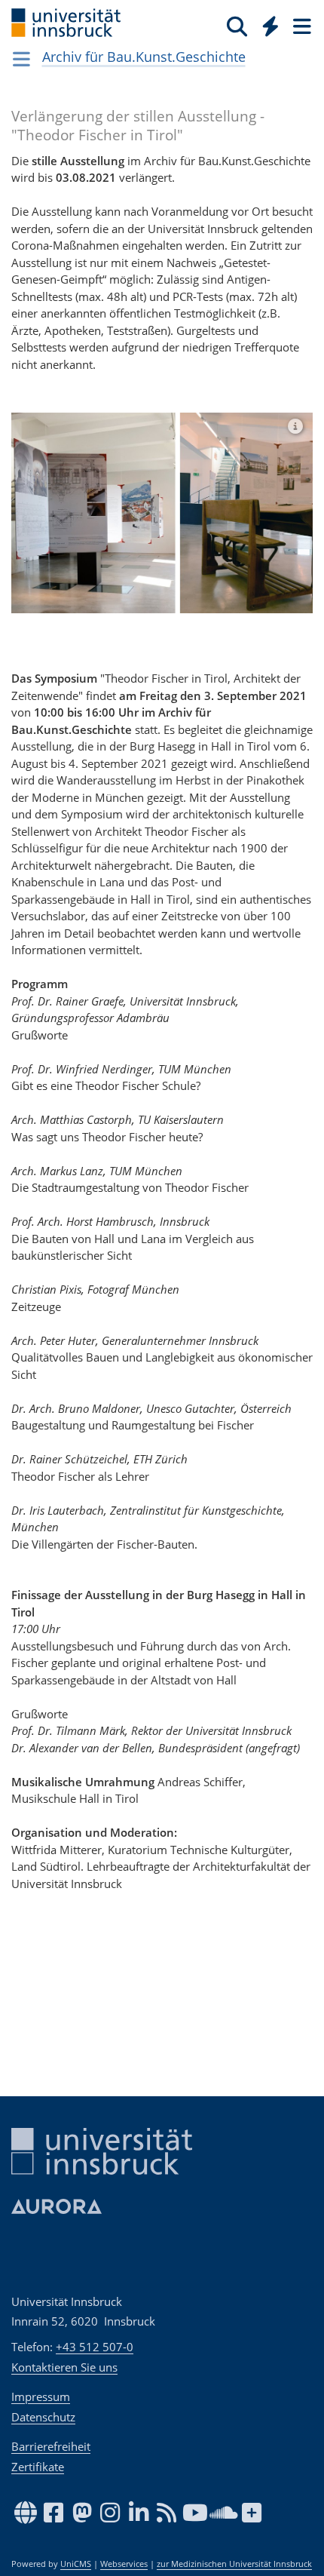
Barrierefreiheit (51, 2446)
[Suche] (237, 26)
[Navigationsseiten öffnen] (21, 59)
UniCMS (76, 2564)
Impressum (41, 2396)
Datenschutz (43, 2417)
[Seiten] (301, 26)
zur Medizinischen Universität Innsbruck (234, 2564)
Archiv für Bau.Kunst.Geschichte (144, 57)
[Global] (266, 23)
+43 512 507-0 (95, 2347)
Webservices (124, 2564)
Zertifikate (38, 2467)
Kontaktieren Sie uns (64, 2367)
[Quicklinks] (271, 26)
